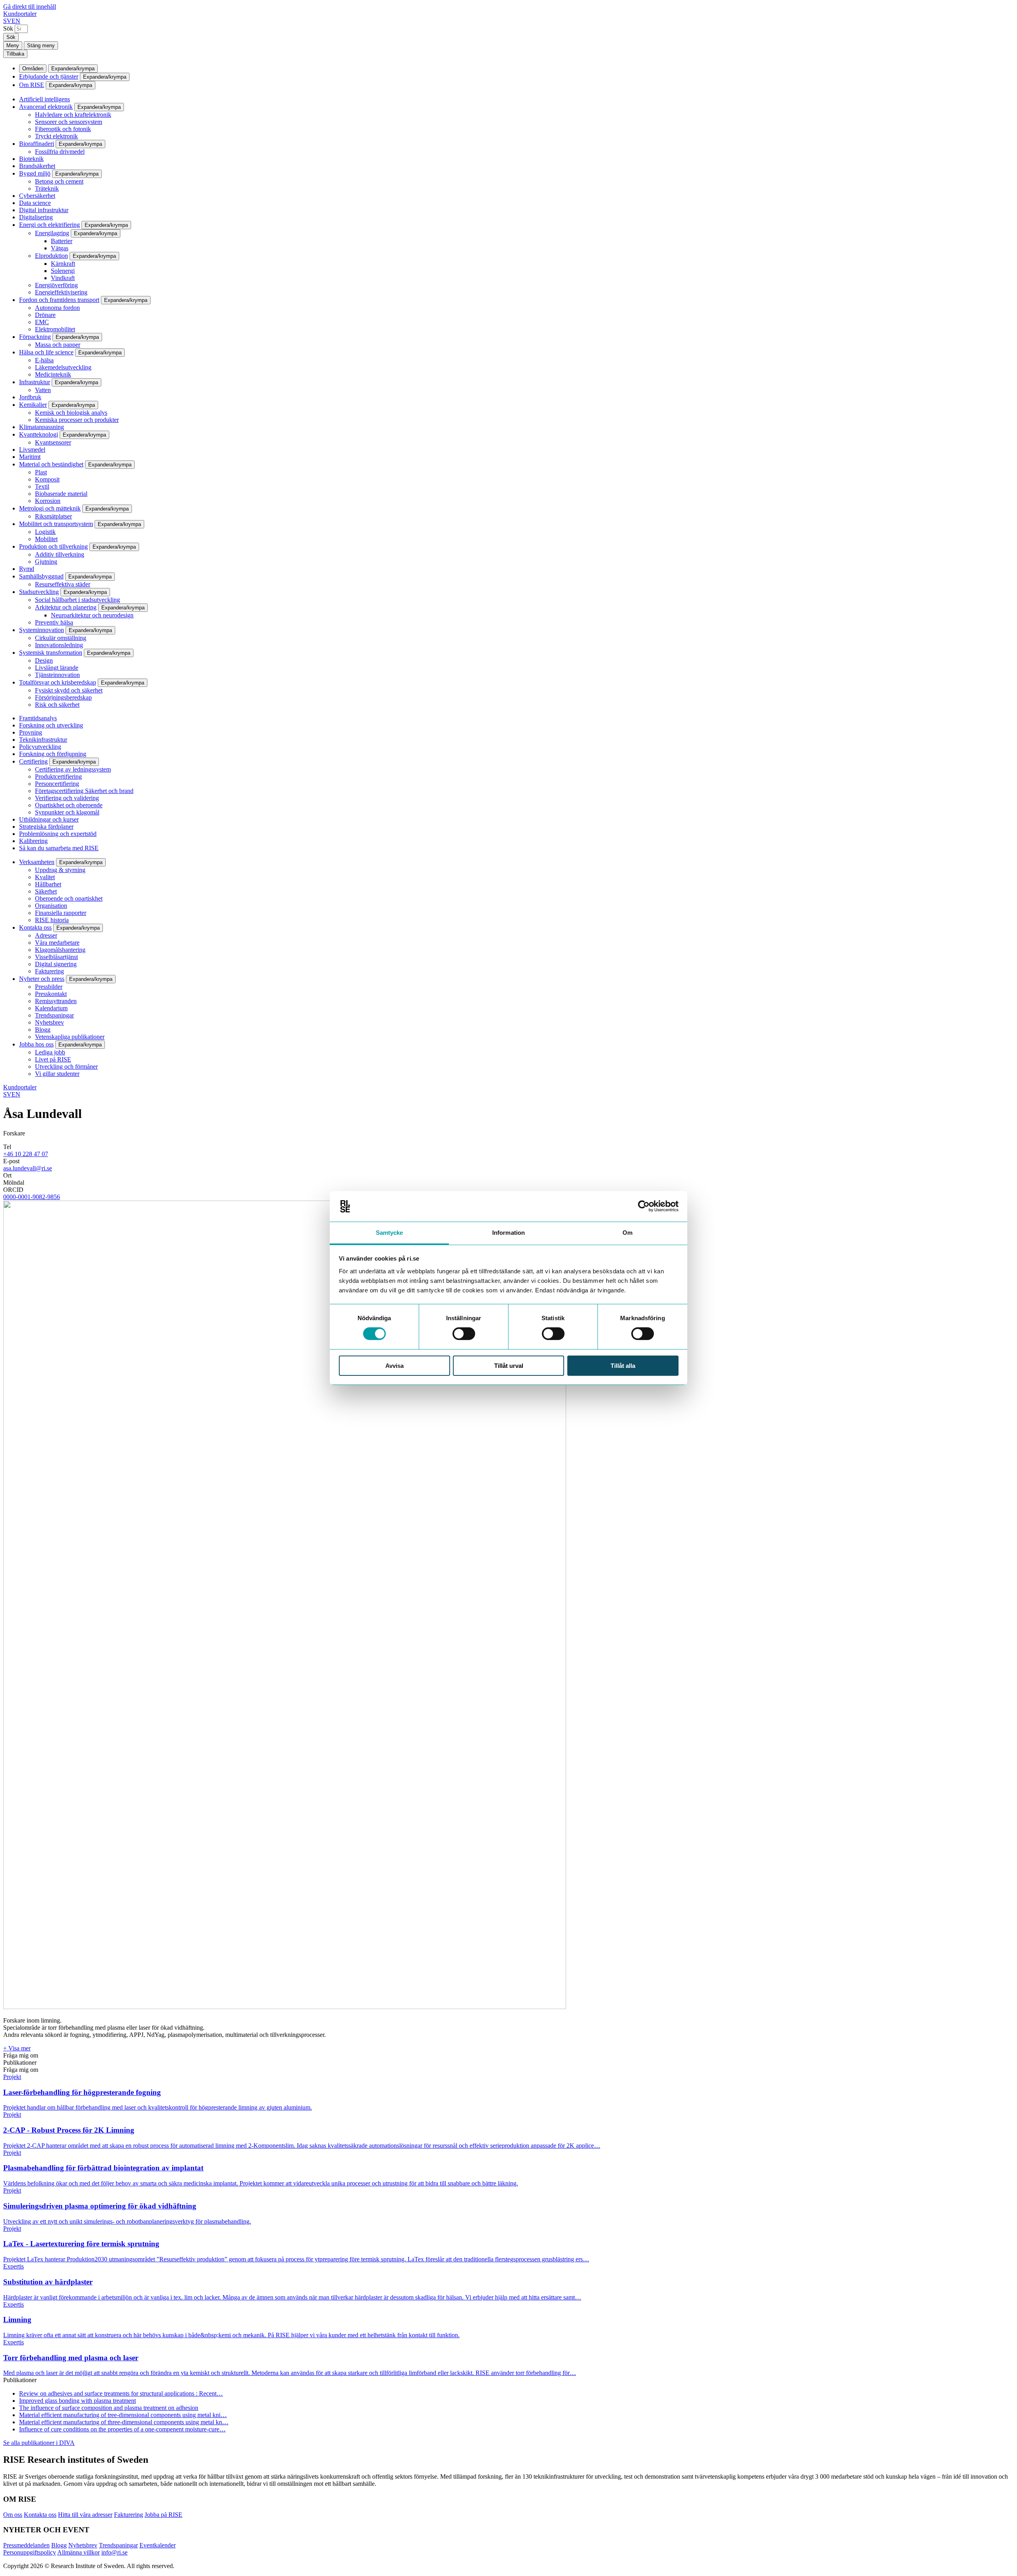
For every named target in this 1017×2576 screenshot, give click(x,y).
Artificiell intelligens (44, 99)
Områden (33, 69)
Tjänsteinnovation (57, 675)
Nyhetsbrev (49, 1022)
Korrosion (48, 501)
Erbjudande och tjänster (49, 76)
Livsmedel (32, 450)
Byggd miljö (35, 173)
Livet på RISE (53, 1059)
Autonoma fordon (57, 308)
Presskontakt (51, 994)
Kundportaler (20, 14)
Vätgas (60, 248)
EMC (42, 322)
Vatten (43, 390)
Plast (41, 472)
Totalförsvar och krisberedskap (58, 682)
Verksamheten (37, 862)
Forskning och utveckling (51, 725)
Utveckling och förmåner (66, 1067)
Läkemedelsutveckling (63, 367)
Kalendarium (51, 1008)
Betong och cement (59, 181)
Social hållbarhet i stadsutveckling (77, 600)
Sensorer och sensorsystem (69, 122)
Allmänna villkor (78, 2552)
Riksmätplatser (53, 516)
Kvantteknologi (39, 434)
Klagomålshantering (60, 950)
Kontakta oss (35, 927)
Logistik (45, 532)
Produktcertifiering (58, 776)
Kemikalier (33, 405)
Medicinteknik (53, 374)
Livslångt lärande (57, 668)
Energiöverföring (56, 285)
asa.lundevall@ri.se (28, 1168)
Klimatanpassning (42, 427)
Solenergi (63, 271)
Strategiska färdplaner (46, 827)
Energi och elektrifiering (49, 225)
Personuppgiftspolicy (30, 2552)
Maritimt (30, 457)
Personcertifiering (57, 784)
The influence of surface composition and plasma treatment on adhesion (109, 2408)
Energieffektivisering (61, 292)
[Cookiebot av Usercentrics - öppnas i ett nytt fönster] (644, 1206)
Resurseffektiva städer (63, 584)
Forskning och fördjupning (53, 754)
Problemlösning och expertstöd (58, 834)
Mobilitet (46, 539)
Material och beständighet (51, 464)
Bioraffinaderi (37, 144)
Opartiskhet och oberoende (69, 805)
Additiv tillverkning (60, 554)
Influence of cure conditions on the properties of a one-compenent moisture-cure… (122, 2429)
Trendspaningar (54, 1015)
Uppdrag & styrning (60, 870)
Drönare (45, 315)
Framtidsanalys (38, 718)
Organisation (51, 906)
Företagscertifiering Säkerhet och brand (84, 791)
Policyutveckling (40, 747)
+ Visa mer (17, 2048)
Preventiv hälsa (54, 622)
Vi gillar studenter (57, 1074)
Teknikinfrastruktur (43, 740)
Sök (8, 28)
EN (16, 21)
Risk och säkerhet (57, 705)
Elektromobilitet (55, 329)
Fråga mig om (21, 2055)
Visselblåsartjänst (56, 957)
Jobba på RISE (163, 2515)
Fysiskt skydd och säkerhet (69, 690)
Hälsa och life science (46, 352)
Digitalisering (36, 217)
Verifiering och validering (67, 798)
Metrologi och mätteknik (50, 508)
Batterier (62, 241)
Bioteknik (31, 159)
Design (44, 660)
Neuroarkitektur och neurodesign (92, 615)
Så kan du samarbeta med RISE (59, 848)
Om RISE (32, 85)
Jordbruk (30, 397)
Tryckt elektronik (56, 136)
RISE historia (52, 920)
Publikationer (20, 2063)
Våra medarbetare (57, 943)
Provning (31, 732)
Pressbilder (49, 987)
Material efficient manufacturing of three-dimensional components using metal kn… (124, 2422)
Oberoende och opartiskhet (69, 898)
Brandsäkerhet (37, 166)
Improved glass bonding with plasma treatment (77, 2401)
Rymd (27, 569)
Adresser (46, 935)
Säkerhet (46, 891)
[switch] (464, 1334)
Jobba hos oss (36, 1044)
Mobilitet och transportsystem (56, 524)
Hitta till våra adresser (85, 2515)
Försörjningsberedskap (63, 697)
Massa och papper (58, 345)
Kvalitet (45, 877)
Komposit (47, 479)
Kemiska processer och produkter (77, 420)
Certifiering (33, 761)
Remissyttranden (56, 1001)
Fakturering (49, 971)
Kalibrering (33, 841)
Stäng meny (41, 45)
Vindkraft (63, 278)
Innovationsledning (59, 645)
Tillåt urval (509, 1366)
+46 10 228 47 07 (26, 1154)
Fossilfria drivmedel (60, 152)
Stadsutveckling (39, 592)
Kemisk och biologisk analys (71, 413)
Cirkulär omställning (61, 638)
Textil (42, 486)
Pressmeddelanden (26, 2545)
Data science (35, 203)
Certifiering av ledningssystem (73, 769)
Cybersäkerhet (37, 196)
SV (7, 21)
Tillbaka (15, 54)
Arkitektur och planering (66, 607)
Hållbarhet (48, 884)
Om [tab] (627, 1233)
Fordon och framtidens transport (59, 300)
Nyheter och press (42, 979)
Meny (13, 45)
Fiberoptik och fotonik (63, 129)
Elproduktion (51, 256)
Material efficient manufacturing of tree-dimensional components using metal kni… (123, 2415)
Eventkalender (158, 2545)
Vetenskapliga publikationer (70, 1037)
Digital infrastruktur (44, 210)
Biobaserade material (61, 494)
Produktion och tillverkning (53, 546)
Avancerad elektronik (46, 107)
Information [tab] (508, 1233)
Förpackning (35, 337)
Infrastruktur (35, 382)
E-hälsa (44, 360)
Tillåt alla (623, 1366)
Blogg (43, 1030)
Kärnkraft (63, 264)
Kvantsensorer (53, 442)
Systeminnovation (42, 630)
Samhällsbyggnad (41, 576)
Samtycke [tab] (390, 1233)
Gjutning (46, 562)
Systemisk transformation (51, 653)
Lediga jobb (50, 1052)
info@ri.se (114, 2552)
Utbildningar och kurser (49, 819)
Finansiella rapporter (61, 913)
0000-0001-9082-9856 (32, 1197)
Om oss (13, 2515)
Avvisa (394, 1366)
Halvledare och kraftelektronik (73, 115)
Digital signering (56, 964)
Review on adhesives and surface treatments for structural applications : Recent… (121, 2393)
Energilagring (52, 233)
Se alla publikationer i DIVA (39, 2443)
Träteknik (47, 189)
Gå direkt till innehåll (30, 7)
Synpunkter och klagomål (67, 812)
